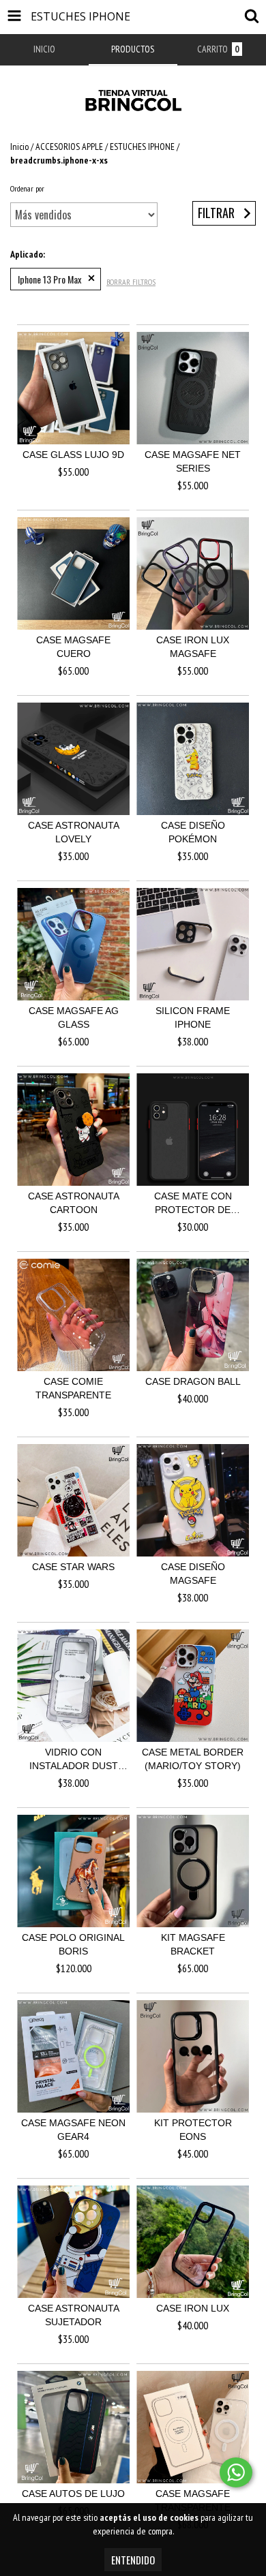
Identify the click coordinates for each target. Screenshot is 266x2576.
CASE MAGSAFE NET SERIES (193, 461)
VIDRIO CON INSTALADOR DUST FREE (74, 1760)
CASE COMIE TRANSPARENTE (73, 1388)
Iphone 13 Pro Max (49, 279)
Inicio (19, 147)
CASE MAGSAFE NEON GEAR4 (73, 2130)
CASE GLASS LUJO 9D (73, 455)
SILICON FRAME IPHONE (193, 1017)
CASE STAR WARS (73, 1567)
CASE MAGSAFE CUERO (73, 647)
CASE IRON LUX (193, 2308)
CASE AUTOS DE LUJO (73, 2494)
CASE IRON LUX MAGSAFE (193, 647)
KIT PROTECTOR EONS (193, 2130)
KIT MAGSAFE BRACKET (193, 1944)
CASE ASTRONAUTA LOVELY (74, 832)
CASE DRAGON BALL (193, 1381)
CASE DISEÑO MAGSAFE (193, 1574)
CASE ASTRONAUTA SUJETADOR (74, 2315)
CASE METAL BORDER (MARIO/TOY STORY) (193, 1759)
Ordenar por (27, 188)
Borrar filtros (131, 282)
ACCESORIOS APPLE (69, 147)
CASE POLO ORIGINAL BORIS (73, 1944)
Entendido (133, 2560)
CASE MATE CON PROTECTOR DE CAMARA (193, 1203)
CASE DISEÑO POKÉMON (193, 832)
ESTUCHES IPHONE (142, 147)
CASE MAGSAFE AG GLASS (74, 1017)
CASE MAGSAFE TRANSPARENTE (193, 2500)
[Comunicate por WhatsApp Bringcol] (236, 2472)
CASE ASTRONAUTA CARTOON (74, 1203)
